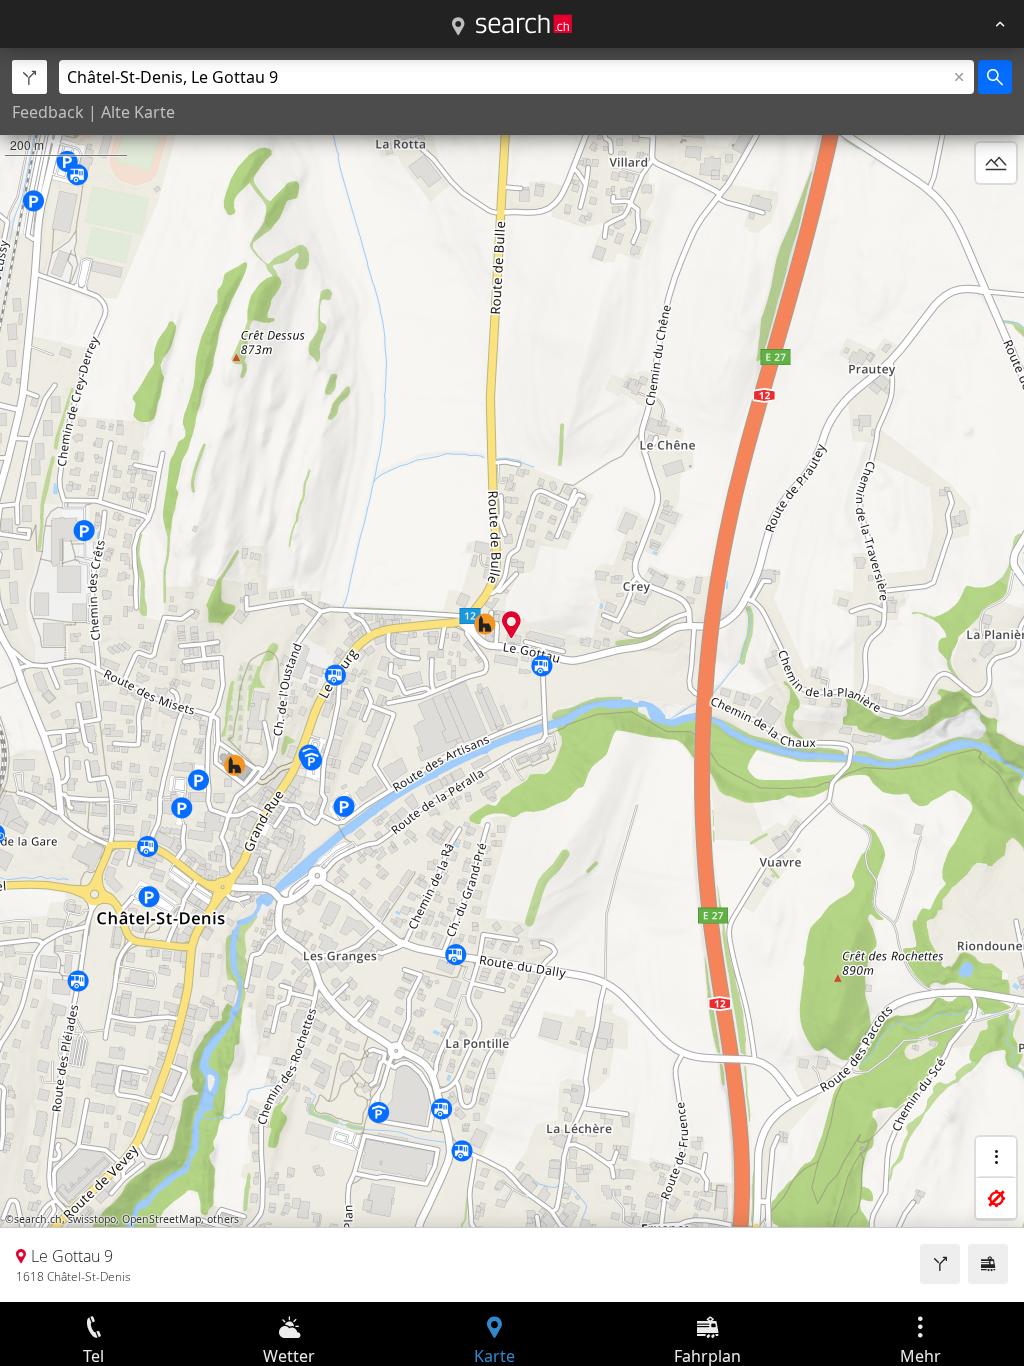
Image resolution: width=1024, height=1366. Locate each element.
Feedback (48, 112)
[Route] (940, 1264)
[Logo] (524, 24)
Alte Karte (138, 112)
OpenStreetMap (161, 1219)
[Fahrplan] (988, 1264)
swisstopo (92, 1219)
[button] (511, 624)
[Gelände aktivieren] (996, 163)
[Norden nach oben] (996, 211)
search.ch (38, 1219)
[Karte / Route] (458, 27)
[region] (512, 675)
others (223, 1219)
